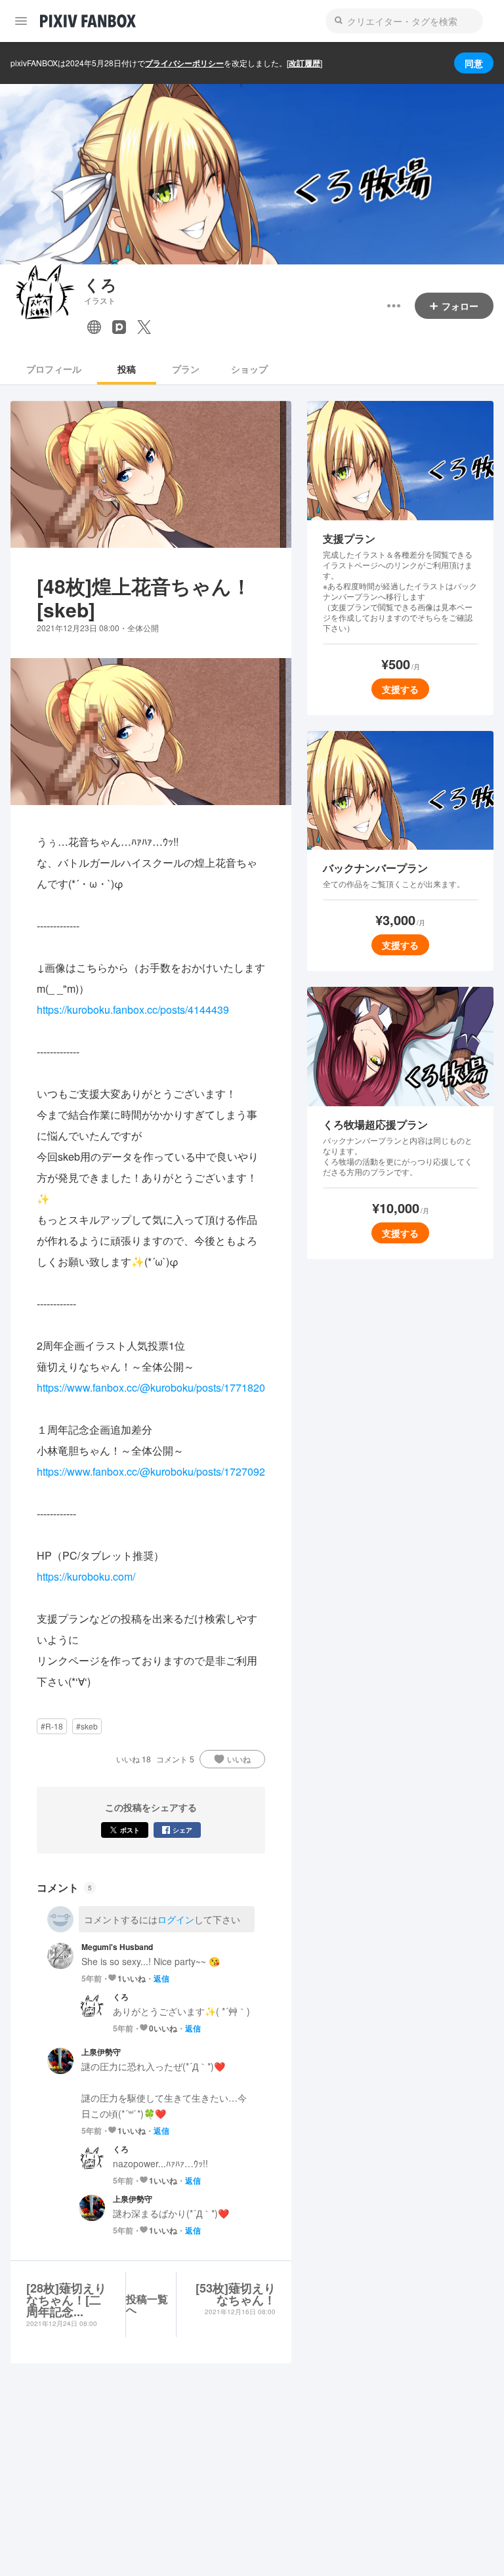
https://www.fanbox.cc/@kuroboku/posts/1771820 (151, 1387)
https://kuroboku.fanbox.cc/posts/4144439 (133, 1009)
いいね (239, 1759)
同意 (474, 63)
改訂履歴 (304, 63)
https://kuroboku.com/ (86, 1576)
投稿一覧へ (147, 2304)
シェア (182, 1830)
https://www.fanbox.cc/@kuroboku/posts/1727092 (151, 1471)
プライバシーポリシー (184, 63)
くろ (100, 284)
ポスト (130, 1830)
